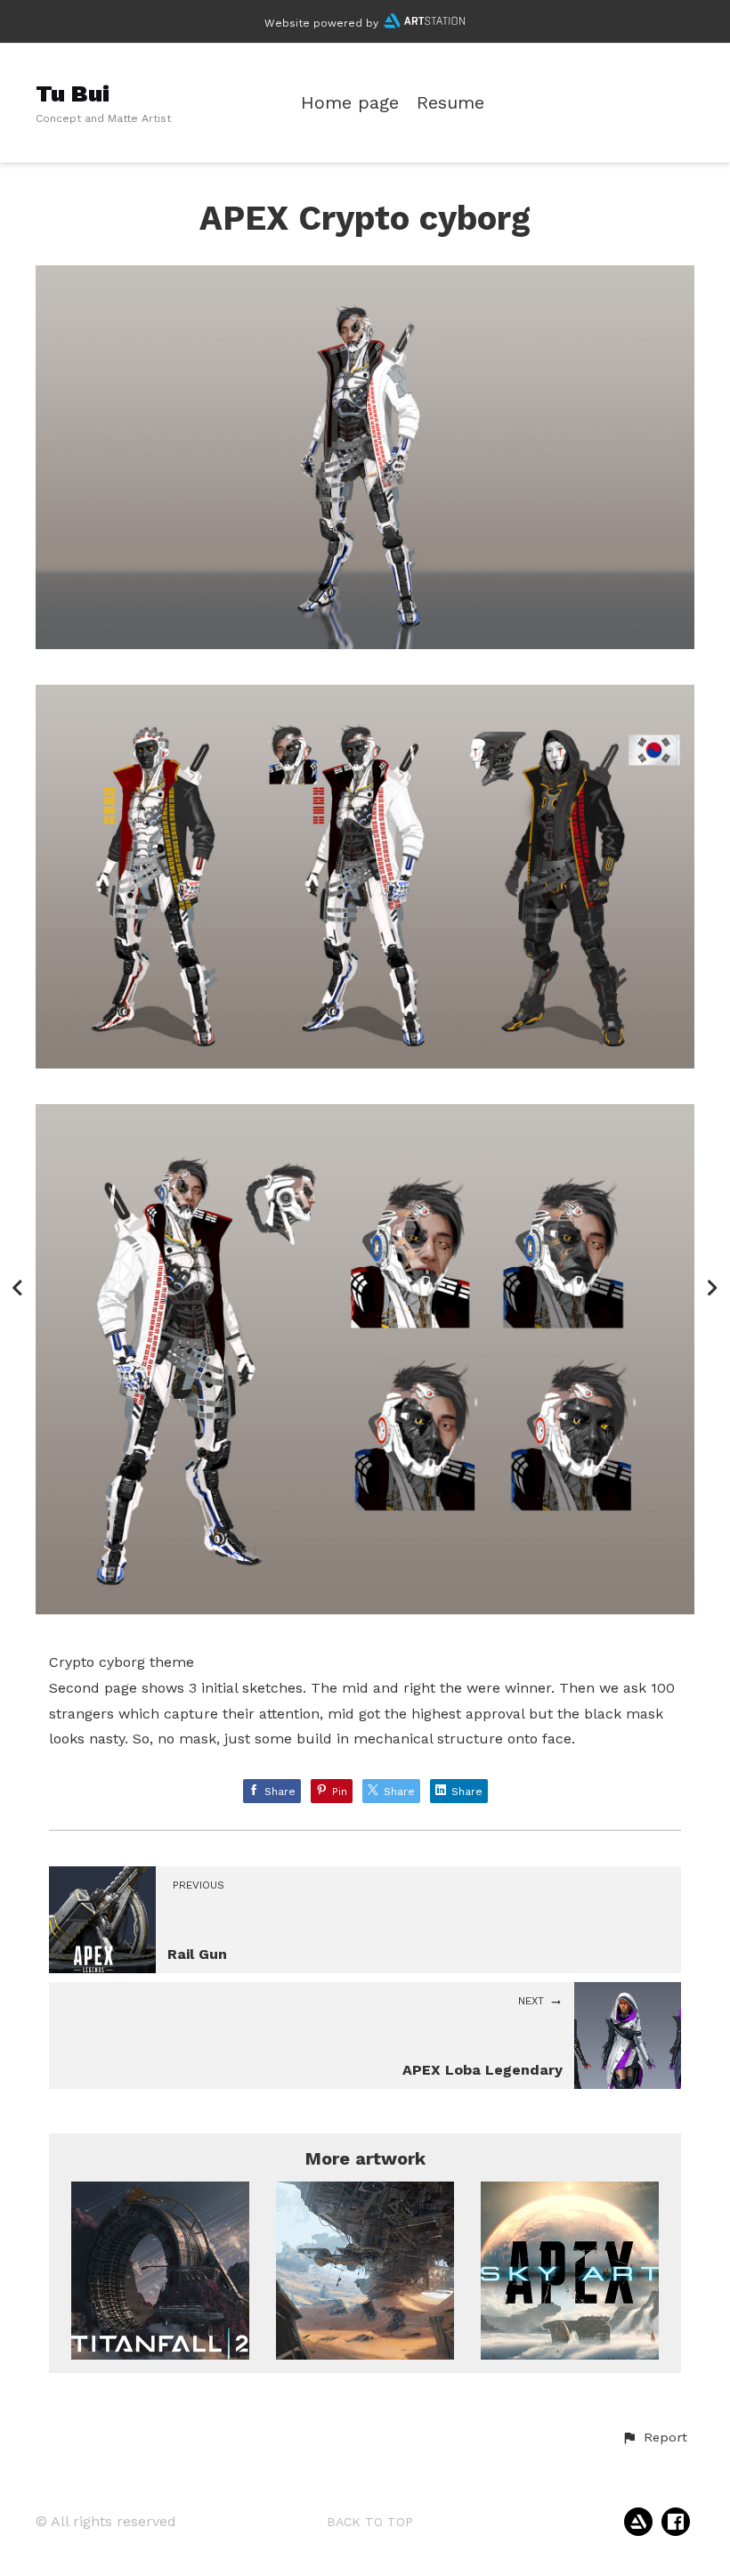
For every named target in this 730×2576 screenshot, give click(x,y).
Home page (350, 103)
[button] (654, 2438)
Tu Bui (73, 93)
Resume (450, 103)
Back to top (370, 2522)
